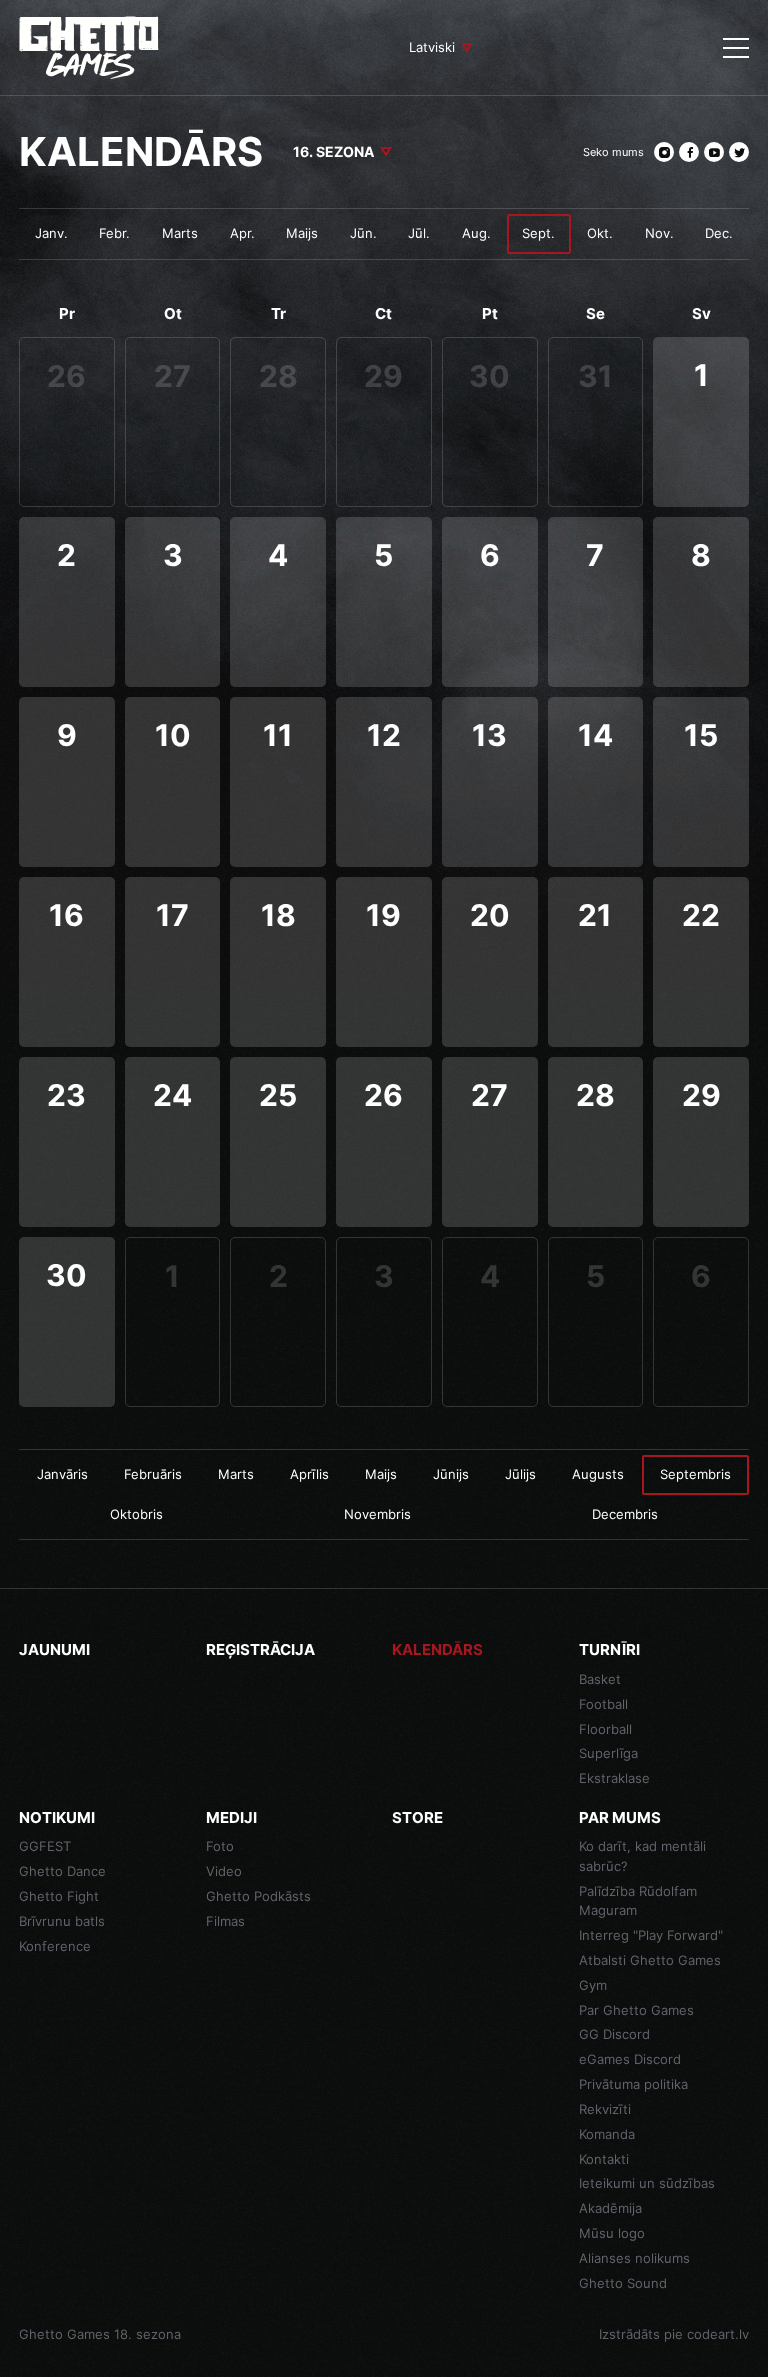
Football (603, 1704)
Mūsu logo (612, 2233)
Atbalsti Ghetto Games (650, 1960)
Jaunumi (54, 1649)
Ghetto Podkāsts (258, 1896)
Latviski (432, 47)
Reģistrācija (260, 1649)
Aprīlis (309, 1474)
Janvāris (62, 1474)
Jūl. (419, 233)
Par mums (620, 1817)
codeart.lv (718, 2334)
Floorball (605, 1729)
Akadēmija (610, 2208)
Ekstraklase (614, 1778)
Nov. (659, 233)
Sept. (538, 233)
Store (417, 1817)
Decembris (625, 1514)
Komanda (607, 2134)
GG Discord (614, 2034)
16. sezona (333, 151)
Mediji (231, 1817)
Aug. (476, 233)
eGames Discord (630, 2059)
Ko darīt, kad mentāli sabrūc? (642, 1856)
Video (224, 1871)
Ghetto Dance (62, 1871)
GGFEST (45, 1846)
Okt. (600, 233)
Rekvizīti (605, 2109)
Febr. (114, 233)
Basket (600, 1679)
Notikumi (57, 1817)
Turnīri (609, 1649)
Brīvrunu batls (62, 1921)
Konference (55, 1946)
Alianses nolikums (634, 2258)
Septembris (695, 1474)
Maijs (302, 233)
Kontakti (604, 2159)
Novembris (377, 1514)
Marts (180, 233)
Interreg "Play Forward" (651, 1935)
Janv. (51, 233)
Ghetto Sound (623, 2283)
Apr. (242, 233)
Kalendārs (437, 1649)
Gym (593, 1985)
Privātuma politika (633, 2084)
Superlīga (608, 1753)
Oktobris (136, 1514)
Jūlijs (520, 1474)
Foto (220, 1846)
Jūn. (363, 233)
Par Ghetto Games (636, 2010)
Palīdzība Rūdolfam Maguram (638, 1901)
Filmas (225, 1921)
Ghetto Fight (59, 1896)
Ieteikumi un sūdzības (647, 2183)
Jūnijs (451, 1474)
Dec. (719, 233)
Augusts (598, 1474)
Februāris (153, 1474)
